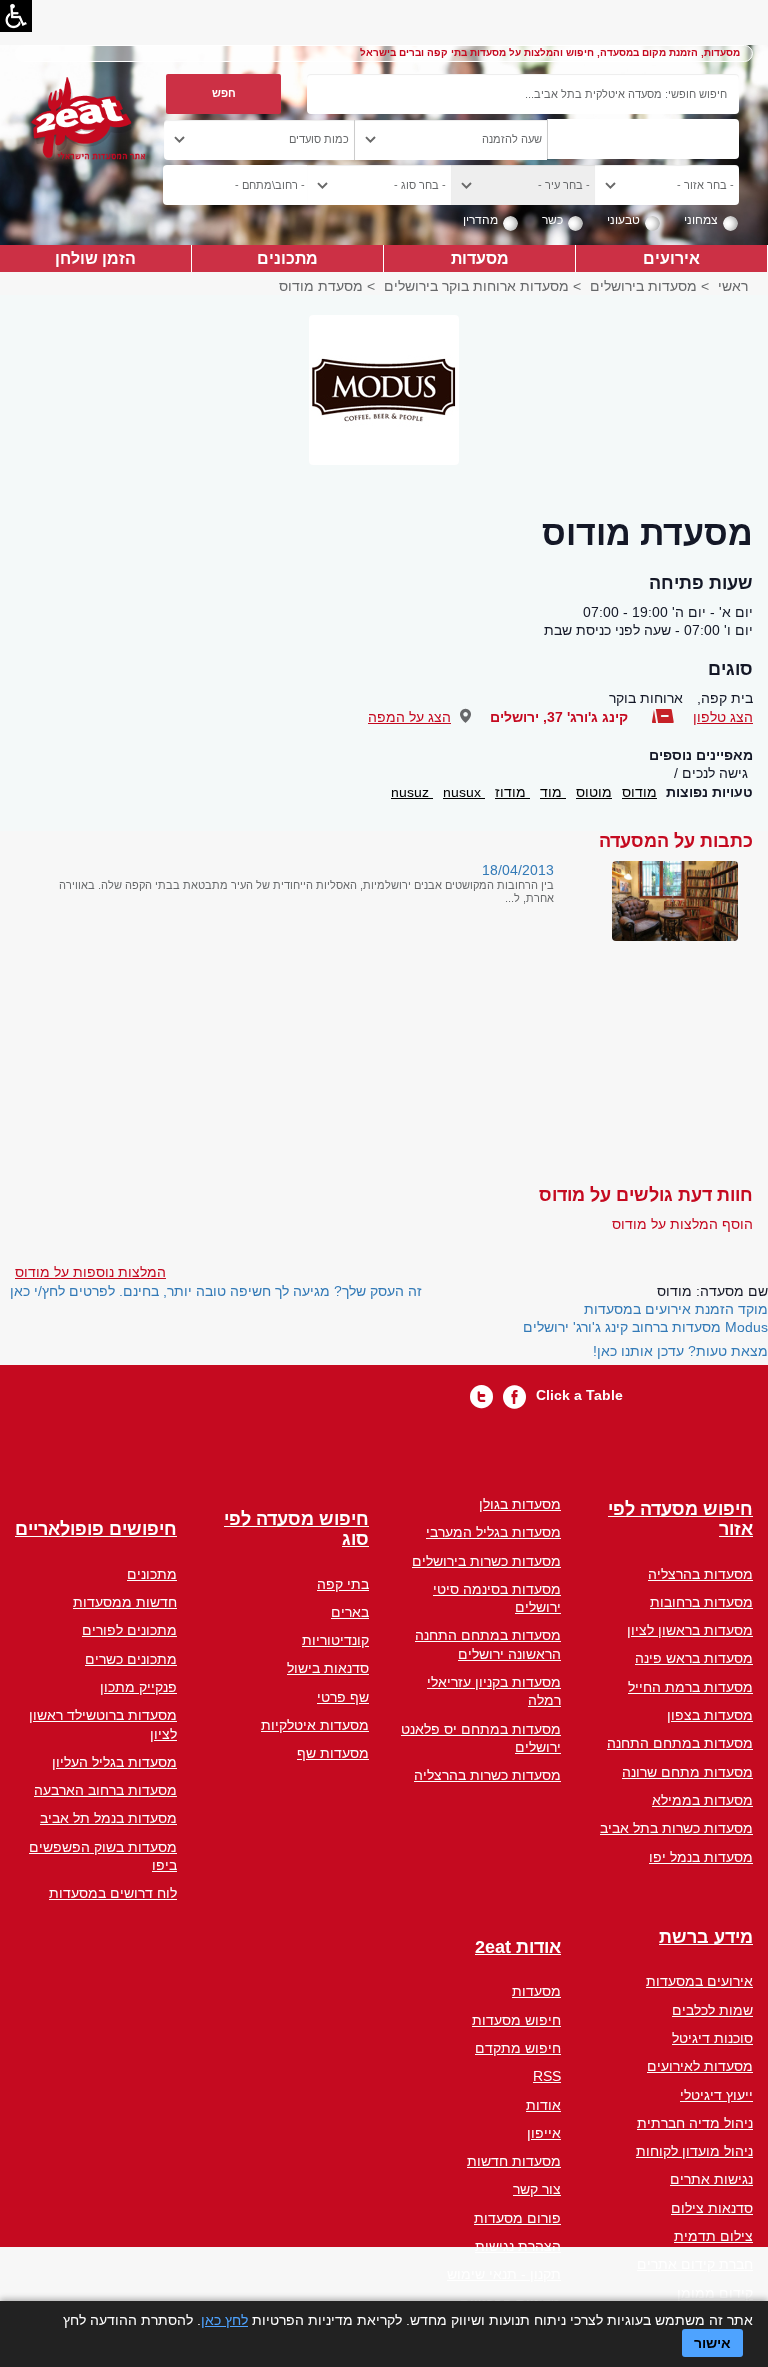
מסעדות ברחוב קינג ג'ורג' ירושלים (622, 1327)
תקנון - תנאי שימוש (504, 2274)
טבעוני (623, 220)
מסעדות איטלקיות (315, 1725)
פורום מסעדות (517, 2218)
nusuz (412, 792)
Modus (746, 1327)
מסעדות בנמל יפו (701, 1857)
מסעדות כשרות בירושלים (486, 1561)
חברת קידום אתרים (695, 2264)
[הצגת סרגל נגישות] (16, 16)
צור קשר (537, 2189)
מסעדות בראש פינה (694, 1658)
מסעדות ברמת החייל (690, 1687)
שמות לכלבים (712, 2010)
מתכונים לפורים (129, 1630)
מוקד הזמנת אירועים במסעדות (676, 1309)
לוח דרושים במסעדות (113, 1893)
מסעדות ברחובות (701, 1602)
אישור (712, 2343)
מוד (553, 792)
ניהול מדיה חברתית (695, 2123)
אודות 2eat (518, 1947)
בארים (350, 1612)
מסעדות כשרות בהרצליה (487, 1775)
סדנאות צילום (712, 2208)
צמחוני (701, 220)
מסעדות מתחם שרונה (687, 1772)
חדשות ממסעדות (125, 1602)
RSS (547, 2076)
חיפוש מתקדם (518, 2048)
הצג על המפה (409, 717)
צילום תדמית (713, 2236)
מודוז (512, 792)
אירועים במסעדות (699, 1981)
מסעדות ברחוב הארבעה (105, 1790)
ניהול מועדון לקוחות (694, 2151)
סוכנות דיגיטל (712, 2038)
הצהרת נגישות (518, 2246)
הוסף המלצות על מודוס (682, 1224)
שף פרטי (343, 1697)
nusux (464, 792)
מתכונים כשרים (131, 1659)
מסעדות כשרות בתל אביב (676, 1828)
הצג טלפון (723, 717)
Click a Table (579, 1395)
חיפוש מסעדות (516, 2020)
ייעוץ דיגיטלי (716, 2095)
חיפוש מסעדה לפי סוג (296, 1529)
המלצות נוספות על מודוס (90, 1272)
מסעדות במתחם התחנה (680, 1743)
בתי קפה (343, 1584)
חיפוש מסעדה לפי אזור (680, 1519)
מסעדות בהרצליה (700, 1574)
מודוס (639, 792)
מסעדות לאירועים (700, 2066)
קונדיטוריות (335, 1640)
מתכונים (287, 258)
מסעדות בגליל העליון (114, 1762)
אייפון (544, 2133)
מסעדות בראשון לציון (690, 1630)
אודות (543, 2105)
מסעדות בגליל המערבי (493, 1532)
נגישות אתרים (711, 2179)
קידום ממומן (715, 2293)
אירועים (671, 258)
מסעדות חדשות (514, 2161)
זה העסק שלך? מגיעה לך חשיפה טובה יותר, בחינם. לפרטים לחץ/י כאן (216, 1291)
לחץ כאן (224, 2320)
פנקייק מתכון (138, 1687)
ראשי (733, 286)
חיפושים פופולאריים (96, 1529)
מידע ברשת (706, 1937)
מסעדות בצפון (710, 1715)
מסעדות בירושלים (643, 286)
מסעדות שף (333, 1753)
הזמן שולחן (95, 258)
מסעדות (480, 258)
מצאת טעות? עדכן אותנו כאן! (680, 1351)
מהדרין (480, 220)
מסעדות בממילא (702, 1800)
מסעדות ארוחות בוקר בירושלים (476, 286)
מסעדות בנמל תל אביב (108, 1818)
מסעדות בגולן (520, 1504)
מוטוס (594, 792)
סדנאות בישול (328, 1668)
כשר (552, 220)
